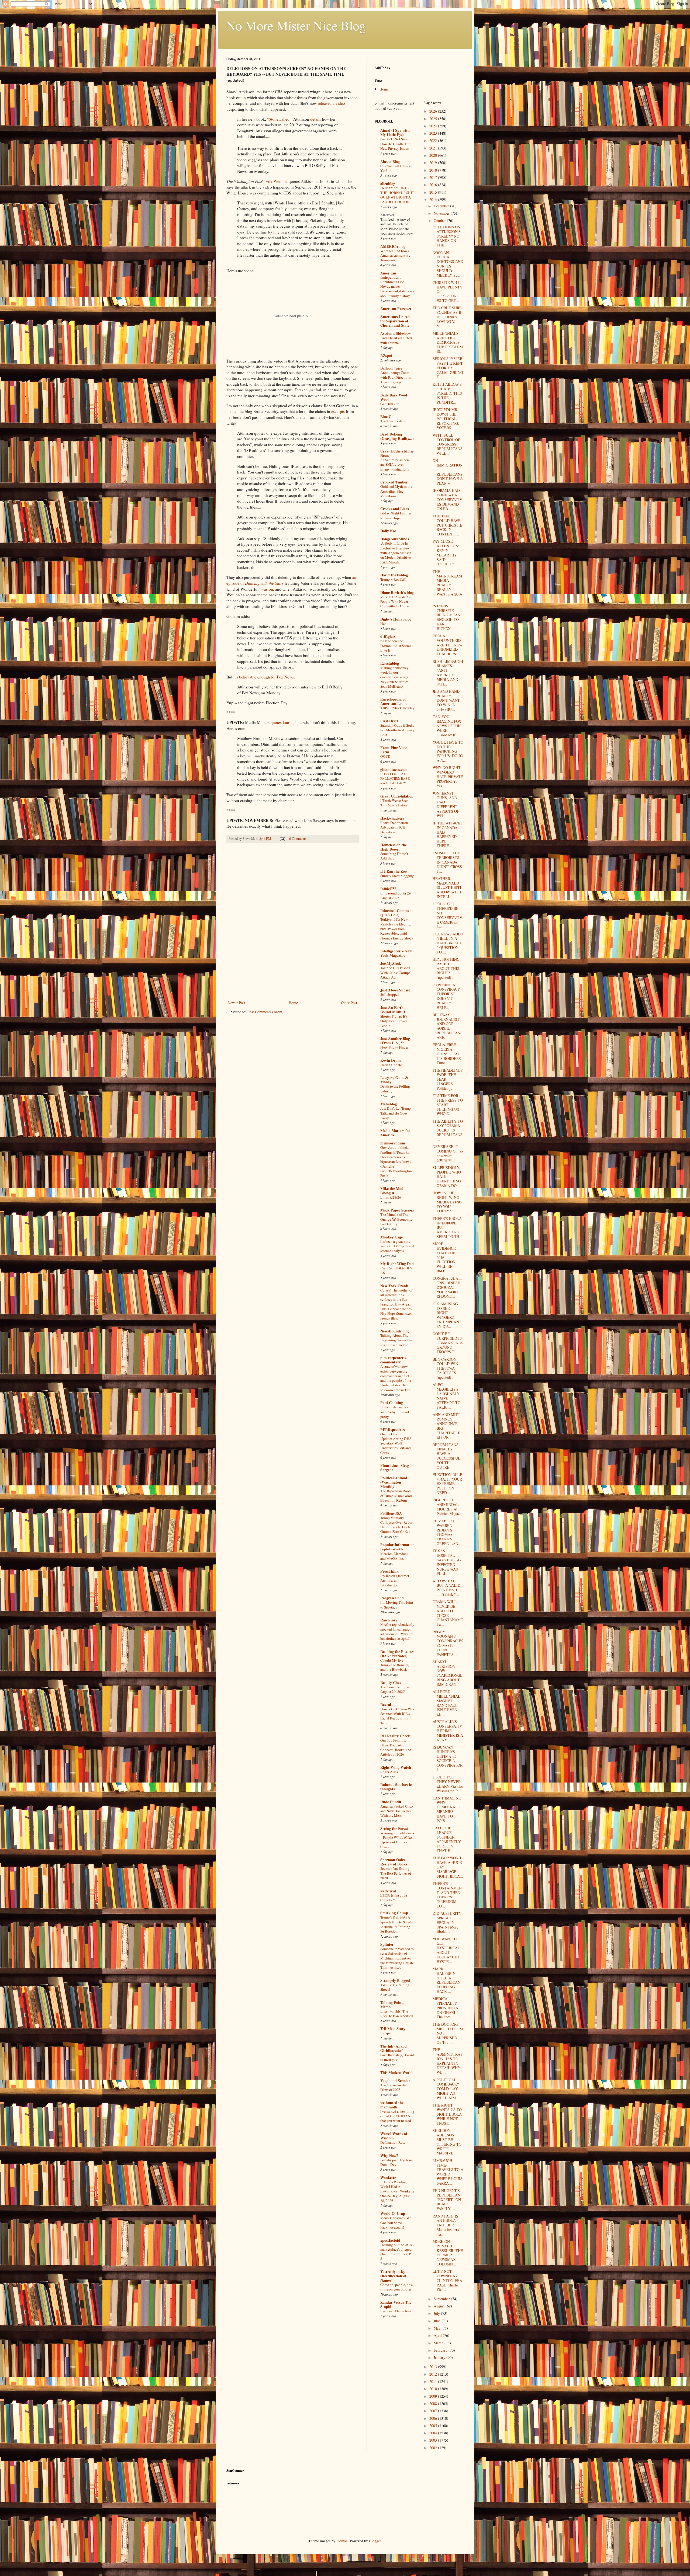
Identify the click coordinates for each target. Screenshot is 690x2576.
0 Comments (298, 839)
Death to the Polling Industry (395, 1089)
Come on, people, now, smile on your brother (397, 2287)
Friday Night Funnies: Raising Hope (396, 515)
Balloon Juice (391, 368)
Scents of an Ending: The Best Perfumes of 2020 (396, 1873)
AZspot (386, 355)
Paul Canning (392, 1403)
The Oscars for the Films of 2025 (393, 2087)
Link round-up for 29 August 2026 (396, 895)
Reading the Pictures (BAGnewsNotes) (397, 1654)
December (442, 206)
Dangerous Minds (395, 539)
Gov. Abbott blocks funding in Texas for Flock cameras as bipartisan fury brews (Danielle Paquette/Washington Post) (396, 1161)
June (438, 2321)
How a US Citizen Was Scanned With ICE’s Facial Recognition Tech (397, 1716)
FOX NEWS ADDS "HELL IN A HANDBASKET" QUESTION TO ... (448, 943)
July (437, 2313)
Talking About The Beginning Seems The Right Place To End (396, 1340)
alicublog (388, 184)
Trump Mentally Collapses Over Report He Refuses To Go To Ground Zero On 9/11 (397, 1525)
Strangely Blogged (395, 1980)
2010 (434, 2389)
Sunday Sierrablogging (397, 876)
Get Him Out (390, 404)
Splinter (387, 1944)
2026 (434, 111)
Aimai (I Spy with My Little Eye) (395, 132)
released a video (331, 103)
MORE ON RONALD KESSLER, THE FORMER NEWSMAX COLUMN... (448, 2253)
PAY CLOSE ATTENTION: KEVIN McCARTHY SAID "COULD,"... (446, 553)
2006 (434, 2418)
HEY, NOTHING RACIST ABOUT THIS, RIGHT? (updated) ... (446, 968)
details (316, 119)
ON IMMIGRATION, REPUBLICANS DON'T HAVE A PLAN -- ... (448, 472)
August (440, 2306)
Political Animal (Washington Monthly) (394, 1482)
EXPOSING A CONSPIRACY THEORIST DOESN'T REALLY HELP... (446, 996)
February (441, 2350)
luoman (342, 2541)
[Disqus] (292, 923)
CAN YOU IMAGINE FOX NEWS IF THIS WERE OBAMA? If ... (447, 726)
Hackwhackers (392, 818)
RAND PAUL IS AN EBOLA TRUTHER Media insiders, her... (446, 2225)
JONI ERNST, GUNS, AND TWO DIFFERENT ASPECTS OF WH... (446, 804)
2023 (434, 133)
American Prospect (396, 309)
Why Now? (389, 2155)
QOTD (385, 756)
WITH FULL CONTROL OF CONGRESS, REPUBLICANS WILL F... (448, 444)
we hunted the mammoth (392, 2105)
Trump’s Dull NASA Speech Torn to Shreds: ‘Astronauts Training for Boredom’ (397, 1924)
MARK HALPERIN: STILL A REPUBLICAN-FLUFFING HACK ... (447, 1980)
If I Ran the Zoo (394, 871)
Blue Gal (387, 417)
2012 (434, 2374)
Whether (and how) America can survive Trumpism (395, 255)
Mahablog (389, 1104)
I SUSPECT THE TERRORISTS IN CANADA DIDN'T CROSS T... (447, 862)
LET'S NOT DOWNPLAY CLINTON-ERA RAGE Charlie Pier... (447, 2280)
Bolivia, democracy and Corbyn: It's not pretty (395, 1412)
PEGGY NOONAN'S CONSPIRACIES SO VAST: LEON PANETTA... (448, 1643)
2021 (434, 148)
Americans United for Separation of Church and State (395, 321)
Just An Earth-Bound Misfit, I (393, 1010)
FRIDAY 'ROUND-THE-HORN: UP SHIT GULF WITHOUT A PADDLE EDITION (397, 195)
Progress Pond (392, 1598)
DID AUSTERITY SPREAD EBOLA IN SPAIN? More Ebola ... (447, 1922)
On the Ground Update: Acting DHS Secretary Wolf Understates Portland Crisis (396, 1443)
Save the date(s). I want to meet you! (397, 2057)
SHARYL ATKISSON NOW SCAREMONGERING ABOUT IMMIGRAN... (448, 1673)
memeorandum (393, 1143)
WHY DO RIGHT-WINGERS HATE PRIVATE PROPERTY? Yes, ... (448, 777)
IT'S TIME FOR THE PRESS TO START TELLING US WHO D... (448, 1105)
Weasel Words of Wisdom (394, 2136)
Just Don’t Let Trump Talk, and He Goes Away (396, 1113)
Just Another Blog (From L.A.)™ (395, 1041)
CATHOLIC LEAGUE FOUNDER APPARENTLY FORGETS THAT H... (447, 1839)
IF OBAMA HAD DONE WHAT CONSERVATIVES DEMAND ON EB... (447, 499)
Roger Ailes (389, 1772)
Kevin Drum (391, 1060)
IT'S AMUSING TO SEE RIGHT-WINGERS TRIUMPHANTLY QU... (447, 1315)
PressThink (389, 1571)
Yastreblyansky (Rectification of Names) (393, 2276)
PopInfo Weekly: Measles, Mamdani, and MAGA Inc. (394, 1554)
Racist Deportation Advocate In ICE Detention (394, 827)
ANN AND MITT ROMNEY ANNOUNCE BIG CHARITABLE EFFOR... (446, 1426)
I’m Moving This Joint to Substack (397, 1605)
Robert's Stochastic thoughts (396, 1787)
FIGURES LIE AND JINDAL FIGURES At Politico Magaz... (448, 1507)
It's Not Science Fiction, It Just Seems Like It (396, 645)
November (442, 213)
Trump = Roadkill (393, 579)
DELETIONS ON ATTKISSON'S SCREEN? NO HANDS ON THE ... (447, 236)
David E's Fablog (394, 575)
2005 (434, 2426)
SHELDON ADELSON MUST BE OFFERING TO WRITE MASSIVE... (447, 2142)
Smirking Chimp (394, 1913)
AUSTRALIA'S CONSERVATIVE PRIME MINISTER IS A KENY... (448, 1731)
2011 (434, 2381)
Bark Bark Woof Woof (394, 397)
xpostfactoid (390, 2240)
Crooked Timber (394, 482)
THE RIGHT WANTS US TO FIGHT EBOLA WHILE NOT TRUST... (447, 2114)
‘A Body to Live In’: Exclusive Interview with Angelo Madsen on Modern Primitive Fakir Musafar (396, 553)
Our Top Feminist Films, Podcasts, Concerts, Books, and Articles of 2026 (396, 1747)
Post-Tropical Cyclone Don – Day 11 (396, 2162)
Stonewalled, (280, 119)
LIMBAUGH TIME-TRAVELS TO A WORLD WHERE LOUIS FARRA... (448, 2172)
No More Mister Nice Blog (296, 25)
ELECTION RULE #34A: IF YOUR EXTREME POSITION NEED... (447, 1484)
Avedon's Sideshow (396, 333)
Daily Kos (388, 531)
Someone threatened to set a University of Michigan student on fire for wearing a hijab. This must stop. (397, 1958)
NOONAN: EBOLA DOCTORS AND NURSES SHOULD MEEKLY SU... (448, 264)
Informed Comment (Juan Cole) (397, 913)
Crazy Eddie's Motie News (397, 453)
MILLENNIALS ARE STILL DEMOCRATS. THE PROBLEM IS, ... (448, 342)
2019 (434, 163)
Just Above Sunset (395, 990)
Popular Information (397, 1545)
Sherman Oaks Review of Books (394, 1862)
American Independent (391, 275)
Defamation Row (393, 2142)
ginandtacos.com (394, 769)
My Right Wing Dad (397, 1264)
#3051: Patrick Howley (397, 708)
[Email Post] (282, 839)
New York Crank (394, 1286)
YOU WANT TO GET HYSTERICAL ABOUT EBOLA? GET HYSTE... (446, 1950)
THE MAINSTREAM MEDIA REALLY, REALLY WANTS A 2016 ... (447, 585)
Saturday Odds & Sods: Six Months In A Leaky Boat (397, 730)
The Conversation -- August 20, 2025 (395, 1689)
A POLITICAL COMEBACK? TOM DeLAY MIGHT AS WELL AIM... (446, 2089)
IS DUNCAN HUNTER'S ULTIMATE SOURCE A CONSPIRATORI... (448, 1758)
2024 (434, 126)
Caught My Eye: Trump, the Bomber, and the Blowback (395, 1665)
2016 (434, 185)
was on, (268, 589)
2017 (434, 177)
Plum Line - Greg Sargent (395, 1468)
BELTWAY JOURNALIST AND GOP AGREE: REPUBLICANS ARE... (448, 1026)
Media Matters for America (395, 1133)
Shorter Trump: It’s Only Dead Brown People (394, 1021)
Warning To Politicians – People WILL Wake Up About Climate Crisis (397, 1840)
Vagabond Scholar (395, 2081)
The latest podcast (394, 421)
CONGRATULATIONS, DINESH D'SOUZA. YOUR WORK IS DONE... (447, 1287)
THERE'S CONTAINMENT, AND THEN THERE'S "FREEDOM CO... (447, 1895)
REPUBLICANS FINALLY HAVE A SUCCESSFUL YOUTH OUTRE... (446, 1456)
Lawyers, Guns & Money (394, 1080)
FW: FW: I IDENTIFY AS (396, 1270)
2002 (434, 2448)
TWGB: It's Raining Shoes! (395, 1987)
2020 (434, 155)
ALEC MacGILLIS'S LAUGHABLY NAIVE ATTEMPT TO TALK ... (446, 1396)
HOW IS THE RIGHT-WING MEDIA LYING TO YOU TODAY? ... (447, 1202)
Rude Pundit (391, 1802)
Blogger (375, 2541)
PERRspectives (392, 1430)
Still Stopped (390, 994)
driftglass (388, 636)
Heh (383, 624)
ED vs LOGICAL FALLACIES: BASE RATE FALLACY (395, 779)
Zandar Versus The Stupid (396, 2304)
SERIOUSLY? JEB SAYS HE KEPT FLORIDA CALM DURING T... (448, 368)
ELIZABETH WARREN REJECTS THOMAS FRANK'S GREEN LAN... (447, 1532)
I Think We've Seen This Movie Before (394, 803)
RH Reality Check (395, 1736)
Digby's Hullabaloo (396, 619)
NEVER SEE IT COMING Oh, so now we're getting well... (448, 1153)
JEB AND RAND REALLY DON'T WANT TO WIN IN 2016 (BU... (446, 700)
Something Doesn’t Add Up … (394, 856)
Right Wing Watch (396, 1767)
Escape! (386, 2033)
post (230, 411)
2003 (434, 2440)
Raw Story (389, 1620)
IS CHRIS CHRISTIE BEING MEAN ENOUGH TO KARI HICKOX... (446, 617)
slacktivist (388, 1891)
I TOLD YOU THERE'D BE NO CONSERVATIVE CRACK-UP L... (447, 915)
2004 (434, 2433)
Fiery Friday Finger (394, 1047)
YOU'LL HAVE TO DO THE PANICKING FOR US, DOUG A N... (448, 751)
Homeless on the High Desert (394, 847)
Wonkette (388, 2178)
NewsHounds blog (395, 1331)
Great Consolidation (397, 796)
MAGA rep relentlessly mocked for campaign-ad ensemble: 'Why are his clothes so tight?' (397, 1631)
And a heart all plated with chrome (396, 340)
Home (293, 1003)
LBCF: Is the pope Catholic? (394, 1898)
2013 (434, 2367)
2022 (434, 140)
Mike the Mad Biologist (392, 1191)
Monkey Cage (391, 1237)
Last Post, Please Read (396, 2311)
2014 (434, 199)
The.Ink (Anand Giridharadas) (394, 2048)
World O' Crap (393, 2213)
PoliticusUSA (391, 1513)
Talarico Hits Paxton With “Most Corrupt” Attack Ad (396, 972)
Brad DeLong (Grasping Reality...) (397, 436)
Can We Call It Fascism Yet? (397, 168)
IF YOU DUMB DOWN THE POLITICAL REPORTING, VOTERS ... (446, 419)
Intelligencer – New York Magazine (396, 953)
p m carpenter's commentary (393, 1360)
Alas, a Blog (390, 161)
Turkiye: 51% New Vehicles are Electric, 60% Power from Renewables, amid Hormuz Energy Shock (397, 929)
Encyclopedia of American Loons (394, 701)
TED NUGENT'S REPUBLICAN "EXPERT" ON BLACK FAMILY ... (447, 2199)
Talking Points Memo (392, 2005)
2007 (434, 2411)
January (440, 2357)
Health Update (391, 1065)
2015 (434, 192)
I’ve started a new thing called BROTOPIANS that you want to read (397, 2116)
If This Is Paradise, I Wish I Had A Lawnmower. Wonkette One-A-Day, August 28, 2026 (397, 2191)
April (438, 2335)
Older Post (349, 1003)
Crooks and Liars (394, 509)
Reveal (386, 1705)
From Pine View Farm (394, 750)
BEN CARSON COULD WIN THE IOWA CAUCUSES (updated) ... (445, 1368)
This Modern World (396, 2072)
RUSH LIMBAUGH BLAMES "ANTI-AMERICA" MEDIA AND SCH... (448, 673)
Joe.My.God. (391, 963)
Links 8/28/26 (391, 1197)
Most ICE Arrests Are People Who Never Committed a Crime (396, 602)
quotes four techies (286, 722)
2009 (434, 2396)
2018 (434, 170)
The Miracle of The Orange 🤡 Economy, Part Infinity (396, 1219)
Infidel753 (388, 889)
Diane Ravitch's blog (397, 592)
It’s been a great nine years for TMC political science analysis (397, 1246)
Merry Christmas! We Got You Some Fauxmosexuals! (396, 2222)
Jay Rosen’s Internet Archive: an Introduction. (395, 1580)
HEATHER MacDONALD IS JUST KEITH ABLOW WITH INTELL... (448, 887)
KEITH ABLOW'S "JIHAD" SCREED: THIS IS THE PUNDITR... (447, 393)
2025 (434, 119)
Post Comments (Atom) (265, 1012)
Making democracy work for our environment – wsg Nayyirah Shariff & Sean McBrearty (394, 677)
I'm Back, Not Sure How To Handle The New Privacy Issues (395, 144)
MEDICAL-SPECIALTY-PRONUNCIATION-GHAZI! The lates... (447, 2008)
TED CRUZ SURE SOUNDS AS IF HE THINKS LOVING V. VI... (447, 317)
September (442, 2299)
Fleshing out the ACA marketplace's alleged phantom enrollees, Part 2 (397, 2252)
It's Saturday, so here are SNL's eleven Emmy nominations (395, 464)
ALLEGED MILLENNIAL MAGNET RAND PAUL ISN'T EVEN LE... (446, 1703)
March (439, 2343)
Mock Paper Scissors (397, 1210)
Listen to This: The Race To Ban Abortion (397, 2013)
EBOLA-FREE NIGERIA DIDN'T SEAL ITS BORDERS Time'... (447, 1054)
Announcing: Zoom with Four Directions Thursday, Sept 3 (396, 377)
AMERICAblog (393, 246)
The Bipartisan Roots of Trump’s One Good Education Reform (396, 1496)
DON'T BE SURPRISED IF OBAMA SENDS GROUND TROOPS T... (448, 1343)
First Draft (389, 721)
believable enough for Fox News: (267, 677)
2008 (434, 2403)
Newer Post (237, 1003)
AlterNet (387, 215)
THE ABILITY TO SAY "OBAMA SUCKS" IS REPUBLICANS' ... (448, 1130)
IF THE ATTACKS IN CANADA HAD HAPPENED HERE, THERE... (448, 834)
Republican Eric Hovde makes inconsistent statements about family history (397, 289)
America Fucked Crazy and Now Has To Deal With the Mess (397, 1811)
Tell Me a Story (393, 2029)
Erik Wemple (277, 181)
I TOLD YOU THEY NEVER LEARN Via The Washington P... (448, 1784)
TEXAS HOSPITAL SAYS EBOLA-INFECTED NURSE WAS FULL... (447, 1562)
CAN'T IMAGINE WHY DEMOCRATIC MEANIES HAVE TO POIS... (447, 1809)
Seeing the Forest (394, 1828)
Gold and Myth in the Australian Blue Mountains (396, 491)
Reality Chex (391, 1682)
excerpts (338, 411)
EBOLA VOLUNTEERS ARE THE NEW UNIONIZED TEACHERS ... (448, 645)
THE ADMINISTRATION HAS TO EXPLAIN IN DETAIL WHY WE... (448, 2061)
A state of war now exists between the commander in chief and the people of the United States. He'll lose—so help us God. (396, 1378)
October (440, 220)
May (438, 2328)
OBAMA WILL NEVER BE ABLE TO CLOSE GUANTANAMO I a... (448, 1613)
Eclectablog (390, 663)
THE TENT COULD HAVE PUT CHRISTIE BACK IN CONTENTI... (447, 525)
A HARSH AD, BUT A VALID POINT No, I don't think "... (446, 1588)
